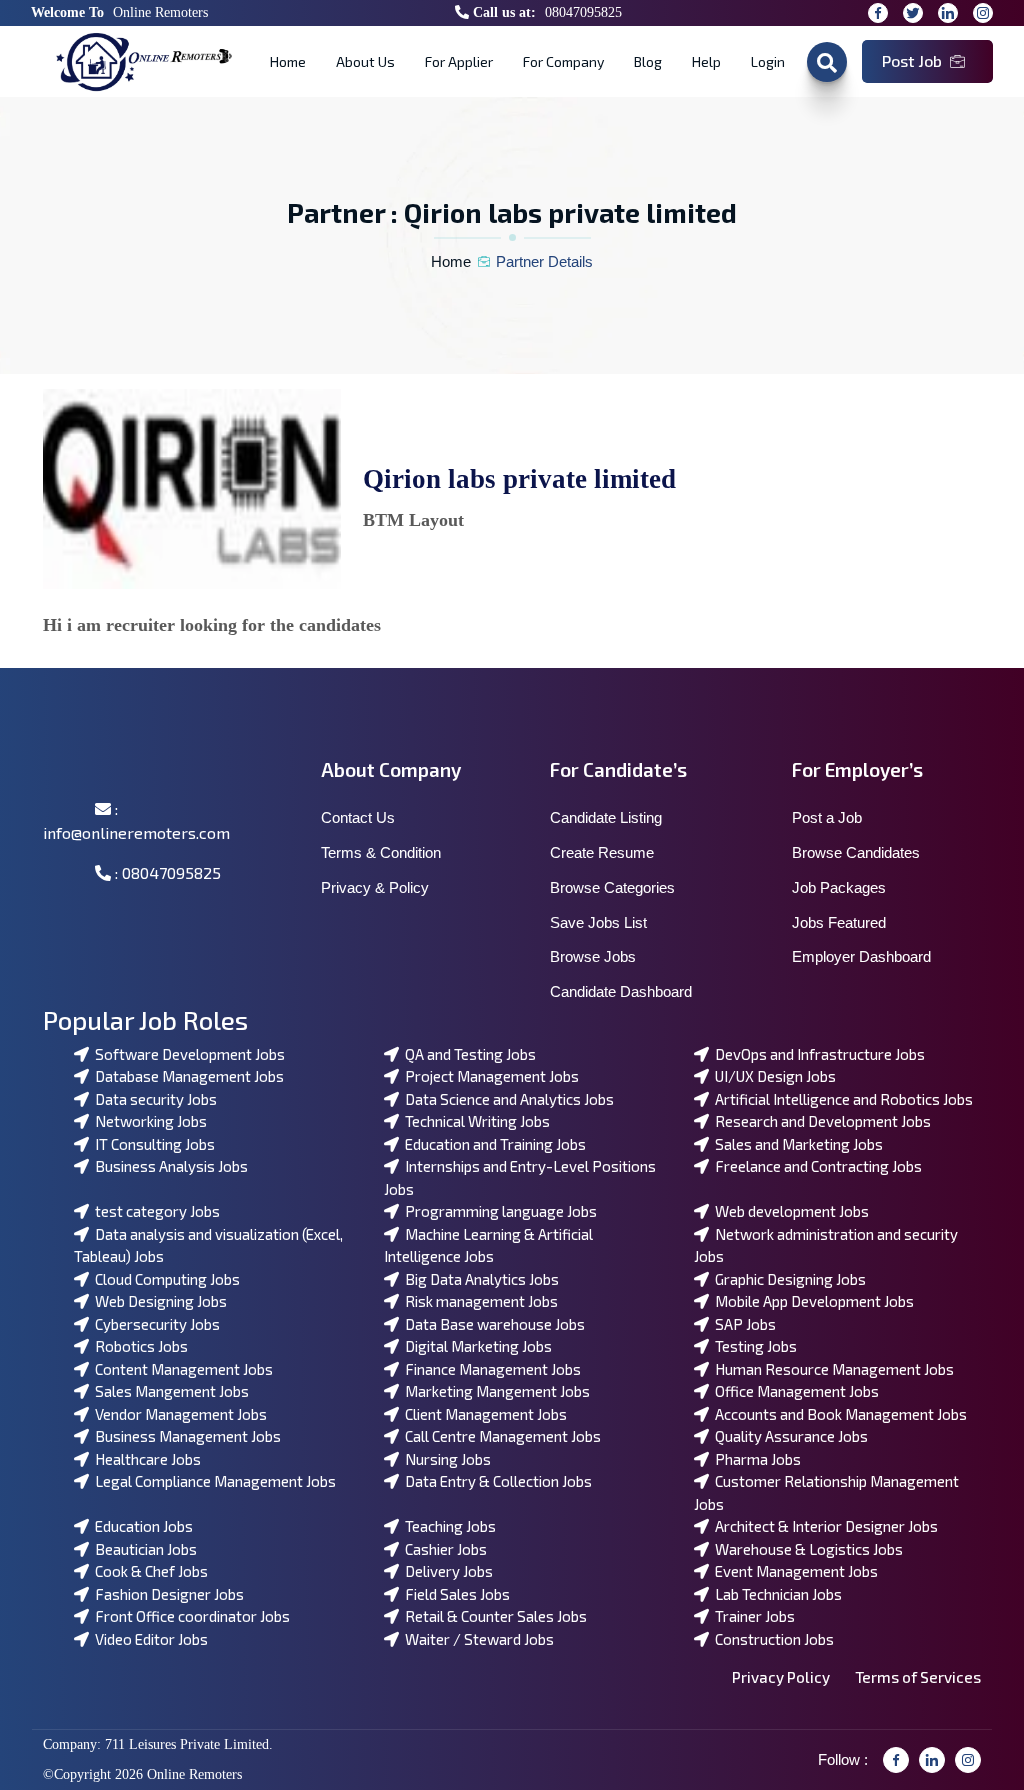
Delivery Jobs (446, 1571)
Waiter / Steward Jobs (476, 1639)
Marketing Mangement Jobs (494, 1391)
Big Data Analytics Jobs (479, 1279)
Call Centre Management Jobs (500, 1436)
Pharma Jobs (755, 1459)
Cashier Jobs (443, 1549)
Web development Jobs (789, 1211)
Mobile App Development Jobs (811, 1301)
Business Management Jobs (185, 1436)
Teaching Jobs (447, 1526)
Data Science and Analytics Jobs (506, 1099)
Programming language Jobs (498, 1211)
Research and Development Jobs (820, 1121)
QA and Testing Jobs (467, 1054)
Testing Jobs (753, 1346)
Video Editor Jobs (148, 1639)
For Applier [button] (459, 61)
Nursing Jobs (445, 1459)
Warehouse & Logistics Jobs (806, 1549)
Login (768, 61)
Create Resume (602, 852)
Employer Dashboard (861, 956)
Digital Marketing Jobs (475, 1346)
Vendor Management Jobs (178, 1414)
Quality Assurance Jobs (788, 1436)
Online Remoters (160, 12)
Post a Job (827, 817)
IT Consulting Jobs (152, 1144)
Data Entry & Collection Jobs (495, 1481)
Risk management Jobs (478, 1301)
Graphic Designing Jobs (787, 1279)
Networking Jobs (148, 1121)
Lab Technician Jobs (775, 1594)
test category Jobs (154, 1211)
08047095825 (583, 12)
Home (288, 61)
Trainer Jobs (752, 1616)
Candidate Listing (606, 817)
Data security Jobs (153, 1099)
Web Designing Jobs (158, 1301)
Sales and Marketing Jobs (796, 1144)
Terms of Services (918, 1677)
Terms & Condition (381, 852)
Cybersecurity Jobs (154, 1324)
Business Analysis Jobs (168, 1166)
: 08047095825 (166, 872)
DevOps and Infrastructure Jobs (817, 1054)
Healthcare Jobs (145, 1459)
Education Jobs (141, 1526)
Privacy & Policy (375, 887)
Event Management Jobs (793, 1571)
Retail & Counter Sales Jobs (493, 1616)
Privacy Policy (781, 1677)
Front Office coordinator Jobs (189, 1616)
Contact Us (358, 817)
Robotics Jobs (138, 1346)
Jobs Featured (839, 922)
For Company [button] (563, 61)
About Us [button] (365, 61)
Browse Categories (612, 887)
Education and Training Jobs (492, 1144)
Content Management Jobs (181, 1369)
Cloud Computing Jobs (164, 1279)
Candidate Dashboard (621, 991)
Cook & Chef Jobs (148, 1571)
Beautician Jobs (143, 1549)
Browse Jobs (593, 956)
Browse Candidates (856, 852)
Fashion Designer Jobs (166, 1594)
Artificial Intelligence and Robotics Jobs (841, 1099)
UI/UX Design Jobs (772, 1076)
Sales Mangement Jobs (169, 1391)
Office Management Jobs (794, 1391)
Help (706, 61)
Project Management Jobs (489, 1076)
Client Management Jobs (483, 1414)
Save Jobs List (598, 922)
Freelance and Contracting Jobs (815, 1166)
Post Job (912, 60)
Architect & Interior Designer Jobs (823, 1526)
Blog (648, 61)
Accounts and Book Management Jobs (838, 1414)
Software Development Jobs (187, 1054)
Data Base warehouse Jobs (492, 1324)
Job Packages (839, 887)
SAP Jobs (742, 1324)
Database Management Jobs (186, 1076)
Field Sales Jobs (454, 1594)
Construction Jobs (771, 1639)
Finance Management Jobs (490, 1369)
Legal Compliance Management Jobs (212, 1481)
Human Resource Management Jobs (831, 1369)
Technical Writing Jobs (474, 1121)
